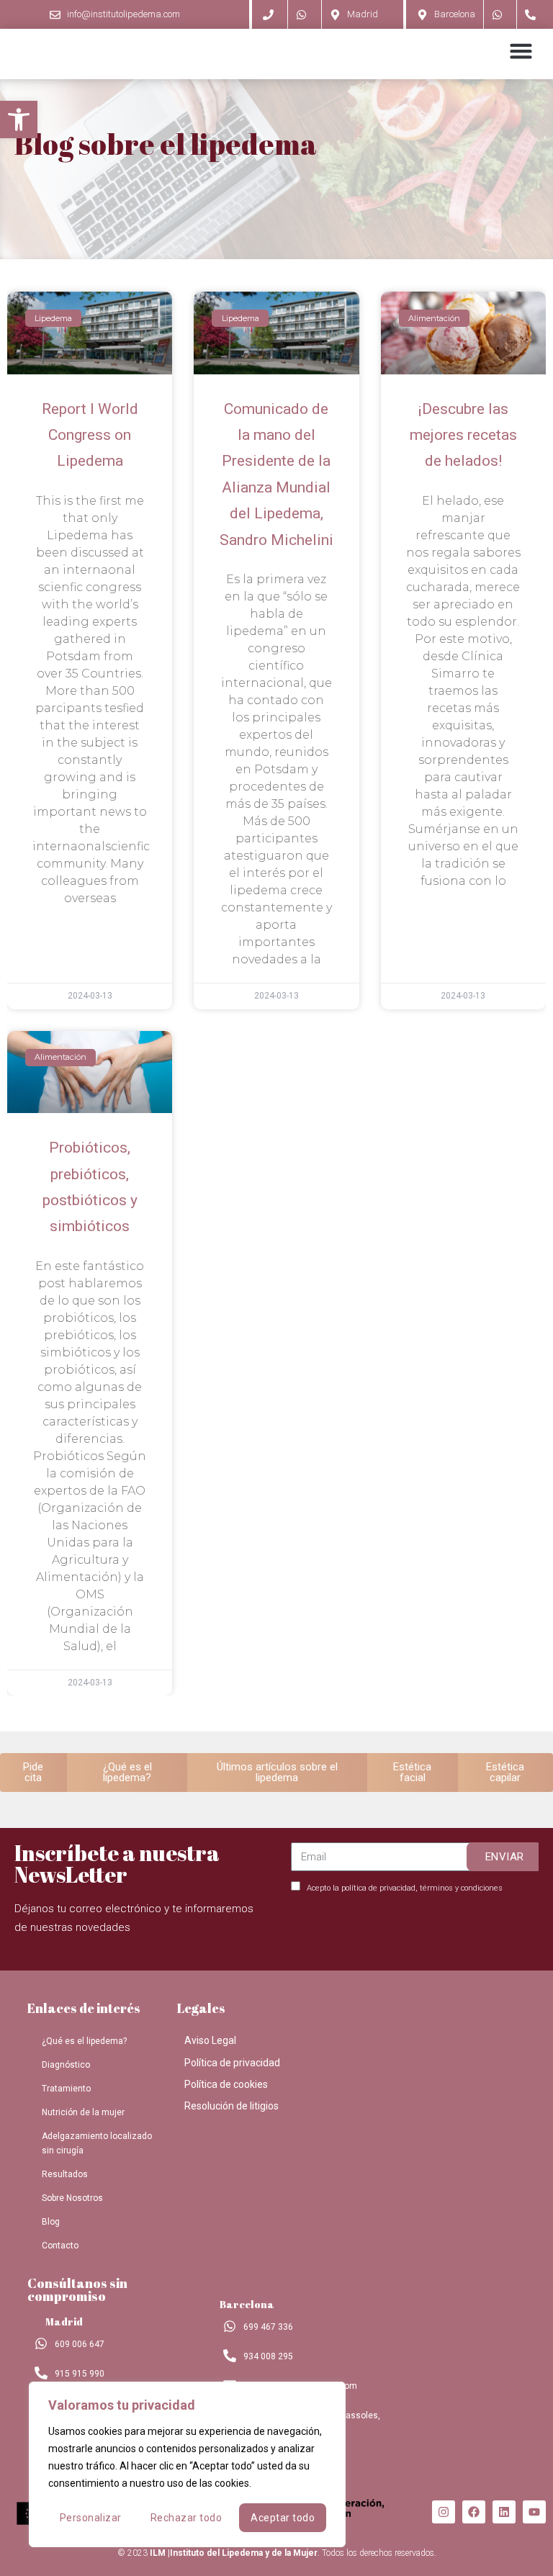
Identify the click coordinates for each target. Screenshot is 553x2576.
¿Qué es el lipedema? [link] (84, 2041)
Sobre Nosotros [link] (72, 2198)
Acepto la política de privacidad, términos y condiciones (405, 1888)
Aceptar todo (283, 2518)
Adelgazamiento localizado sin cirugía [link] (97, 2143)
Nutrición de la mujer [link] (83, 2112)
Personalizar (91, 2518)
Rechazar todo (186, 2518)
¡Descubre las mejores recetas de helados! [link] (463, 435)
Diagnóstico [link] (66, 2065)
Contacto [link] (60, 2246)
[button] (521, 50)
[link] (19, 120)
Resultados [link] (65, 2174)
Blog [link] (51, 2222)
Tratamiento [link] (66, 2089)
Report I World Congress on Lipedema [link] (90, 435)
